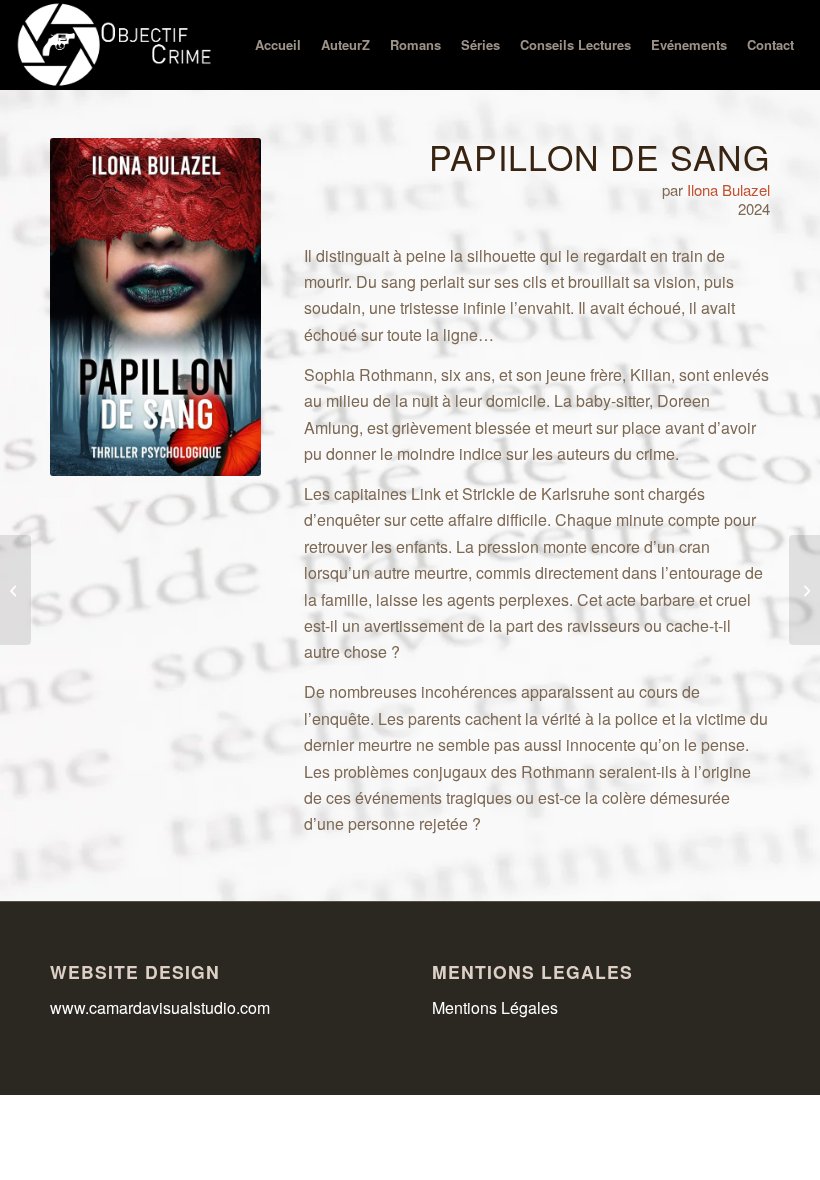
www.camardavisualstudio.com (162, 1007)
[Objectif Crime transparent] (116, 45)
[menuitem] (278, 45)
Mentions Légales (495, 1007)
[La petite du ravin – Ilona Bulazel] (15, 590)
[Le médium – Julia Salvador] (804, 590)
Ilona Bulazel (728, 189)
